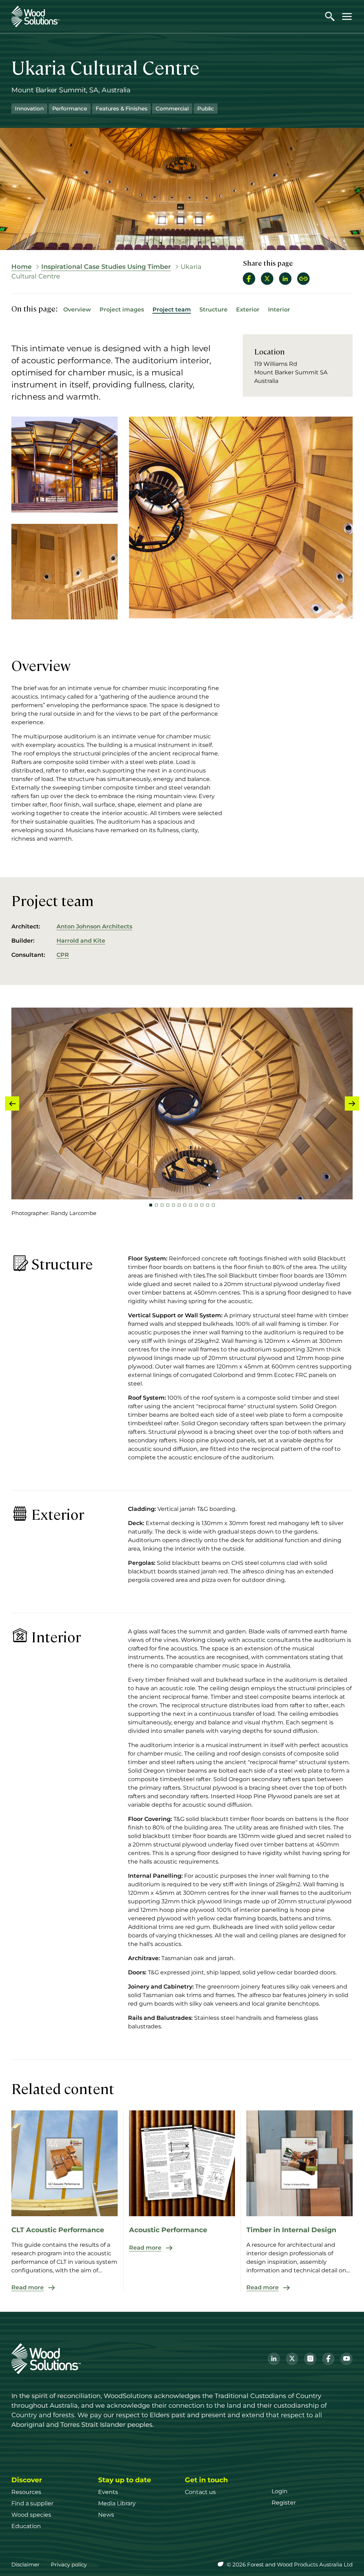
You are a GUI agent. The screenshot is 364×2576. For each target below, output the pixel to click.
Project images (122, 310)
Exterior (248, 310)
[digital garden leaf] (221, 2564)
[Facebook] (328, 2359)
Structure (213, 310)
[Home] (35, 17)
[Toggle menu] (347, 16)
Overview (77, 310)
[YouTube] (346, 2359)
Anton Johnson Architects (94, 926)
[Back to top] (348, 2560)
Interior (279, 310)
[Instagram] (310, 2359)
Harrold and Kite (81, 941)
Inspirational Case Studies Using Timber (106, 267)
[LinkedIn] (274, 2359)
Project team (172, 310)
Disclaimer (25, 2564)
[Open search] (330, 16)
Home (22, 267)
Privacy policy (69, 2564)
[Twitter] (292, 2359)
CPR (63, 955)
